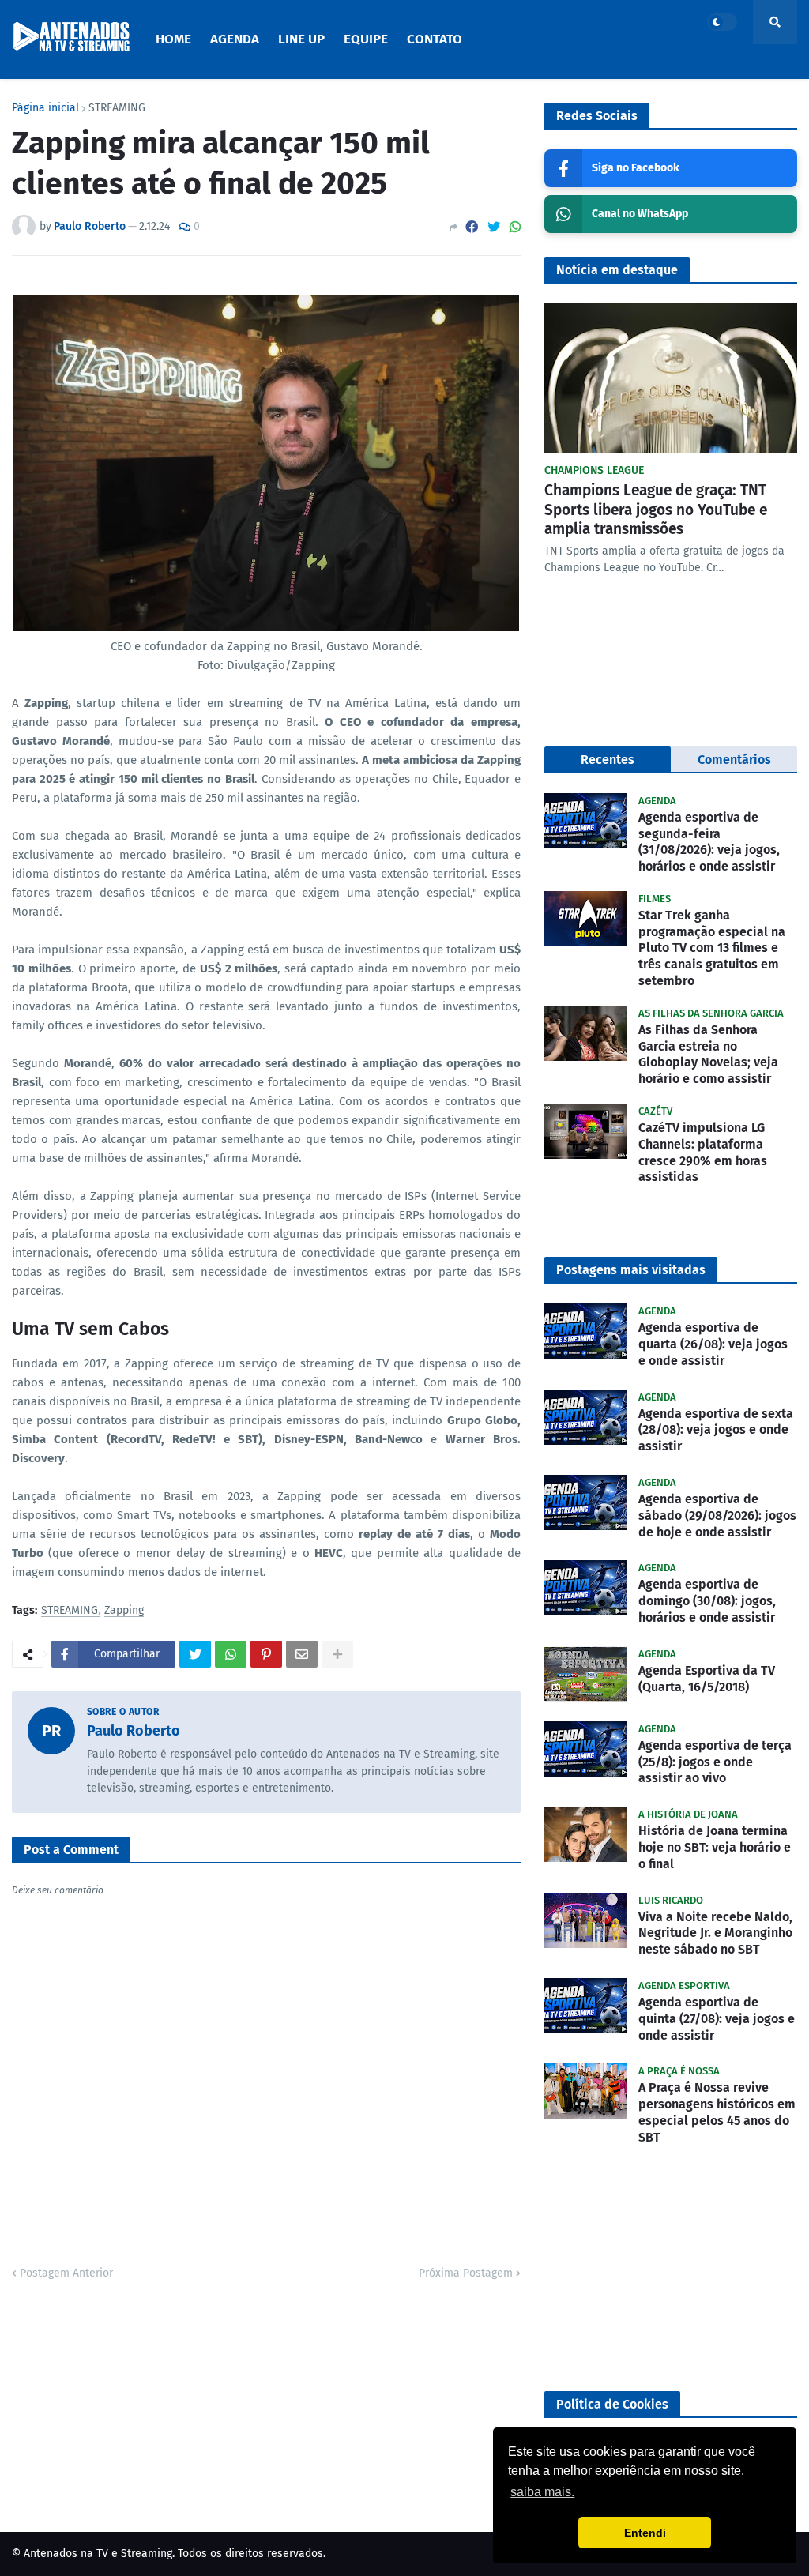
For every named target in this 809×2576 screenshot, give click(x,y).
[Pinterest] (266, 1654)
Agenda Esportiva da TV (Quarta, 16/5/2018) (707, 1679)
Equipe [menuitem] (366, 39)
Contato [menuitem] (435, 39)
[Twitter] (494, 227)
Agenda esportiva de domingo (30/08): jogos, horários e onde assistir (707, 1601)
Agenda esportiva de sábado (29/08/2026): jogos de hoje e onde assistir (717, 1516)
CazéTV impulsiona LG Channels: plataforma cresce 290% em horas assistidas (703, 1152)
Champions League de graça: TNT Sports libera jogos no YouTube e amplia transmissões (656, 510)
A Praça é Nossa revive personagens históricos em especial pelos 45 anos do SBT (717, 2112)
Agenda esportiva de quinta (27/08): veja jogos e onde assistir (717, 2019)
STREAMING (117, 108)
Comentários (734, 760)
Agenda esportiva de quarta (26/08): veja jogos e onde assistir (713, 1344)
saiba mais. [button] (542, 2492)
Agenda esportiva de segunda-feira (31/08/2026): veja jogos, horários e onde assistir (709, 842)
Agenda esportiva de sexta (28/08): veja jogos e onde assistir (716, 1430)
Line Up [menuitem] (301, 39)
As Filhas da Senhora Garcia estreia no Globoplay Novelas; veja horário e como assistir (708, 1054)
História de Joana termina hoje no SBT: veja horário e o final (715, 1847)
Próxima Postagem (466, 2273)
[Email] (302, 1654)
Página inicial (45, 108)
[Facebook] (472, 227)
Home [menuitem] (173, 39)
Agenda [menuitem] (235, 39)
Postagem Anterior (66, 2273)
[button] (722, 22)
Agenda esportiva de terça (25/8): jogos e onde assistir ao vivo (715, 1762)
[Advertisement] (671, 2269)
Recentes (608, 760)
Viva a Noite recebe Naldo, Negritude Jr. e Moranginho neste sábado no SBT (715, 1933)
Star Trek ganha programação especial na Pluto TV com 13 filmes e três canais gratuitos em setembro (712, 948)
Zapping (124, 1611)
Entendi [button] (645, 2533)
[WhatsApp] (515, 227)
